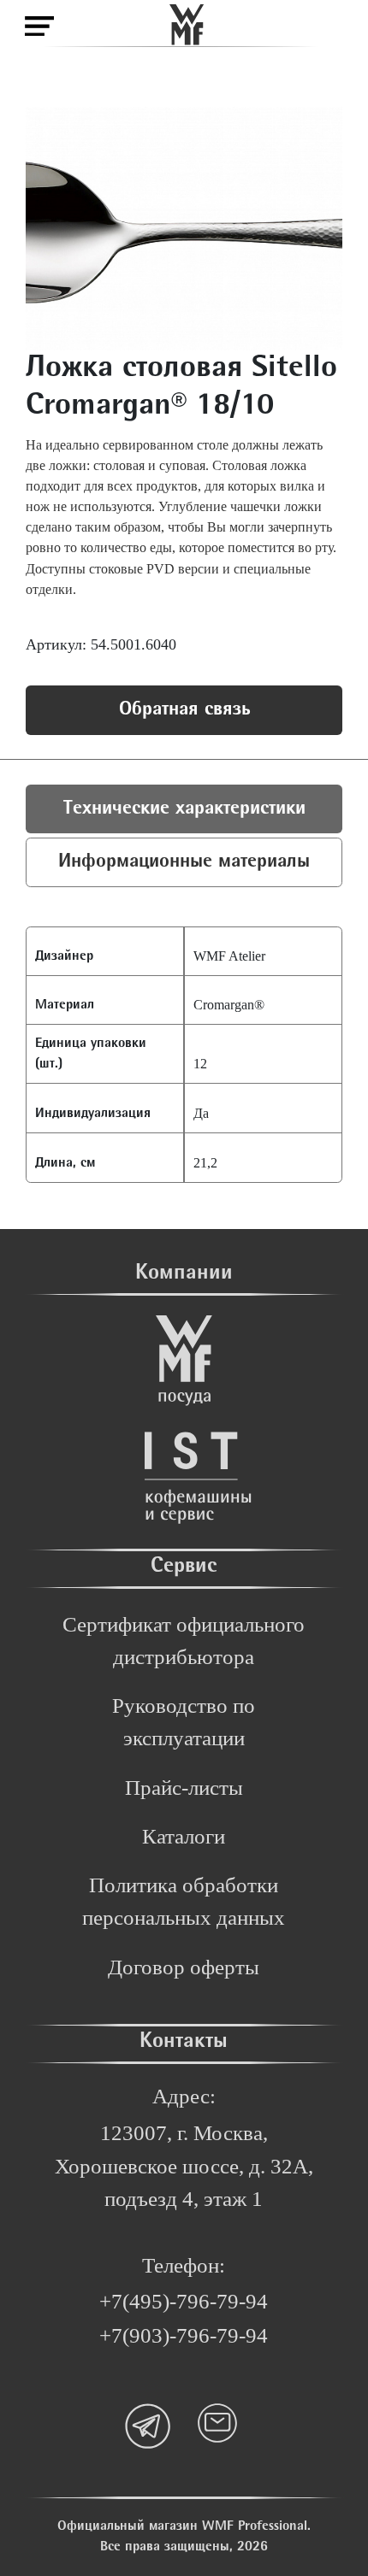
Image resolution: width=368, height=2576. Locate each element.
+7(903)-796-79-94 (184, 2335)
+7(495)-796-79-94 (184, 2301)
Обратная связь (184, 710)
